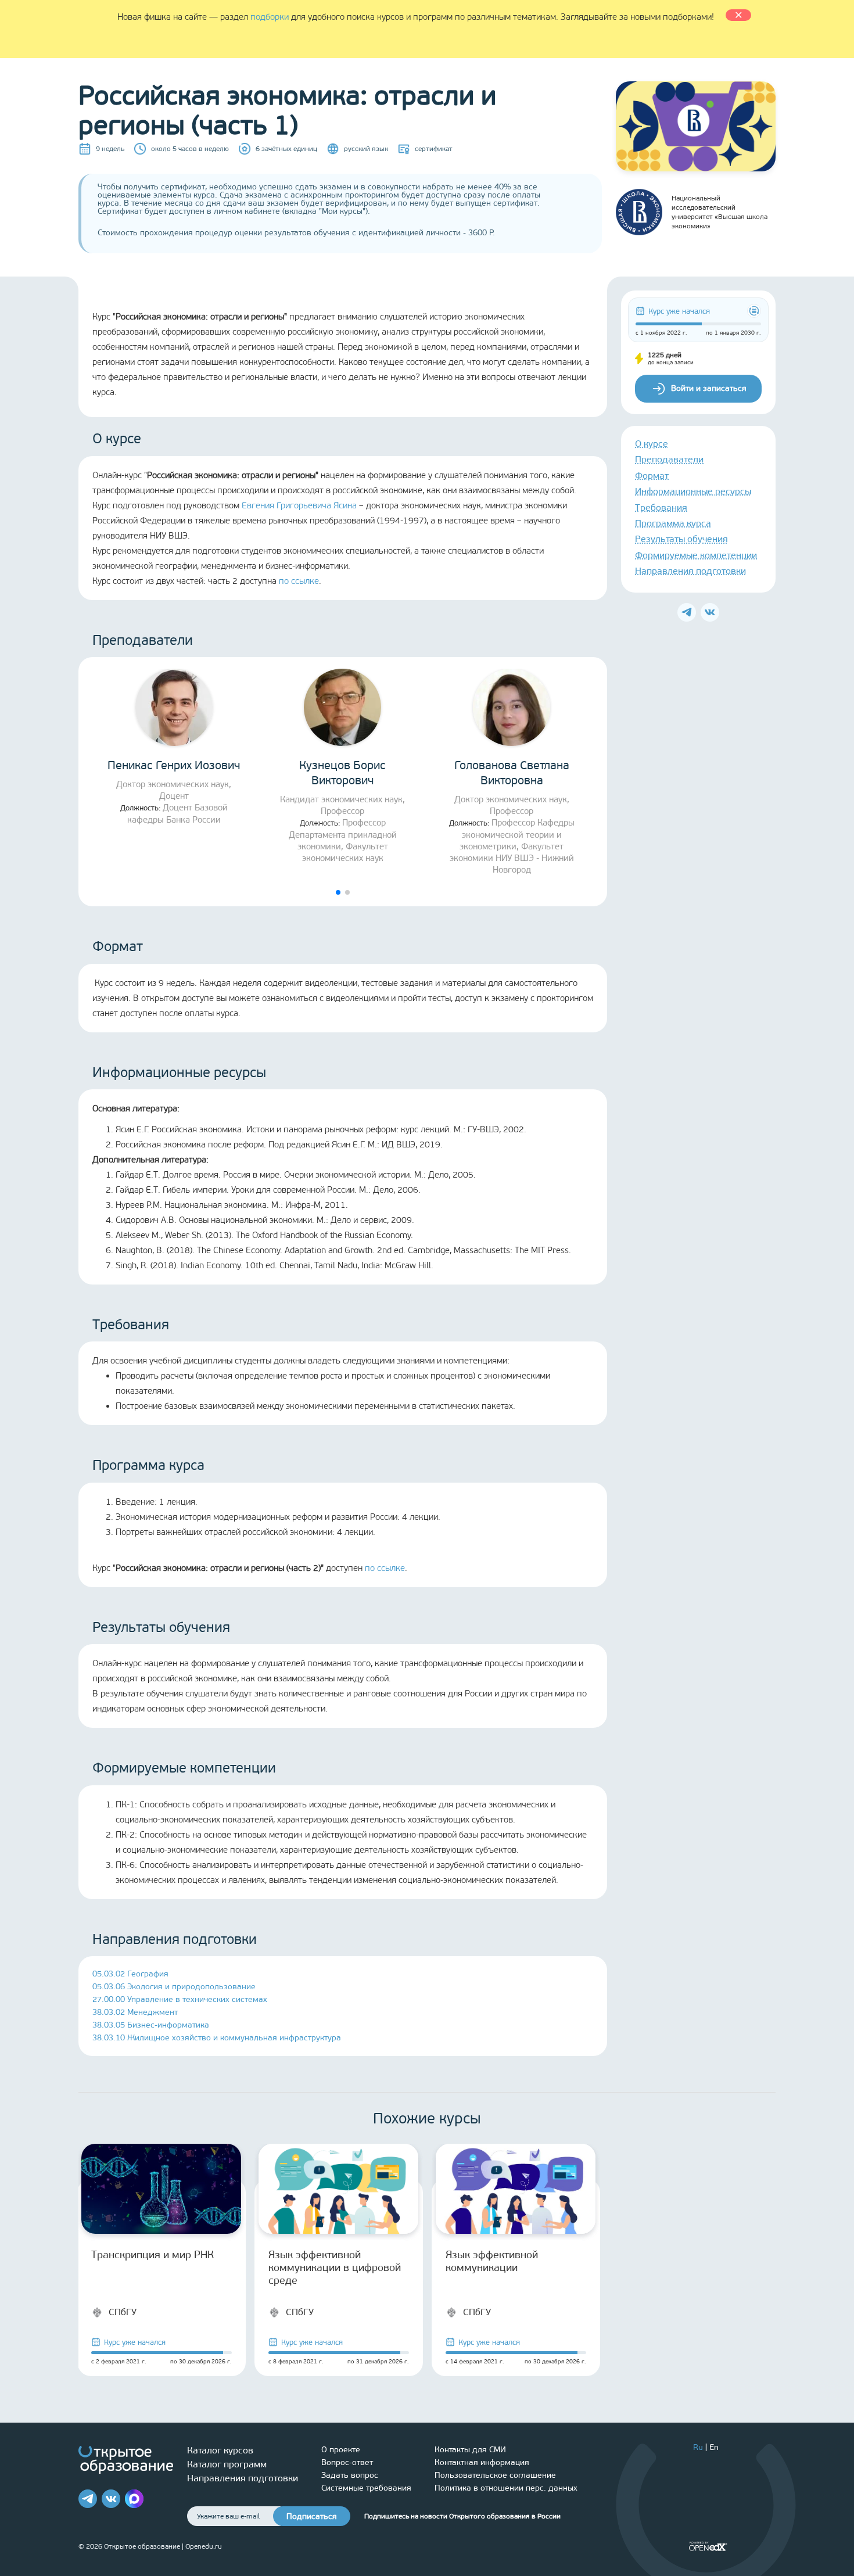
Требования (661, 507)
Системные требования (366, 2488)
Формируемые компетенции (696, 555)
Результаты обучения (681, 539)
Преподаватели (669, 460)
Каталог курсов (220, 2450)
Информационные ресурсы (693, 492)
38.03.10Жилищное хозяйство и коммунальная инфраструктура (217, 2038)
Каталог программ (227, 2464)
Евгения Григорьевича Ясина (299, 505)
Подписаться (312, 2516)
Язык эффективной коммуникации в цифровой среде (335, 2268)
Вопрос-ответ (347, 2462)
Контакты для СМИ (470, 2450)
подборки (270, 17)
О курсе (652, 444)
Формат (652, 476)
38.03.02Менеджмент (135, 2012)
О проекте (341, 2450)
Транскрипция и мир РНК (152, 2255)
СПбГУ (123, 2312)
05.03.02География (130, 1974)
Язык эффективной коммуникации (492, 2261)
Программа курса (673, 523)
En (714, 2447)
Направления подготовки (690, 571)
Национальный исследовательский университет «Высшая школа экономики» (720, 212)
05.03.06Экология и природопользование (174, 1987)
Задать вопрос (350, 2475)
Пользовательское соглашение (495, 2475)
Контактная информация (482, 2462)
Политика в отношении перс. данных (506, 2488)
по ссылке (299, 581)
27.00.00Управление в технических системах (180, 1999)
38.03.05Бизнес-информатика (151, 2025)
